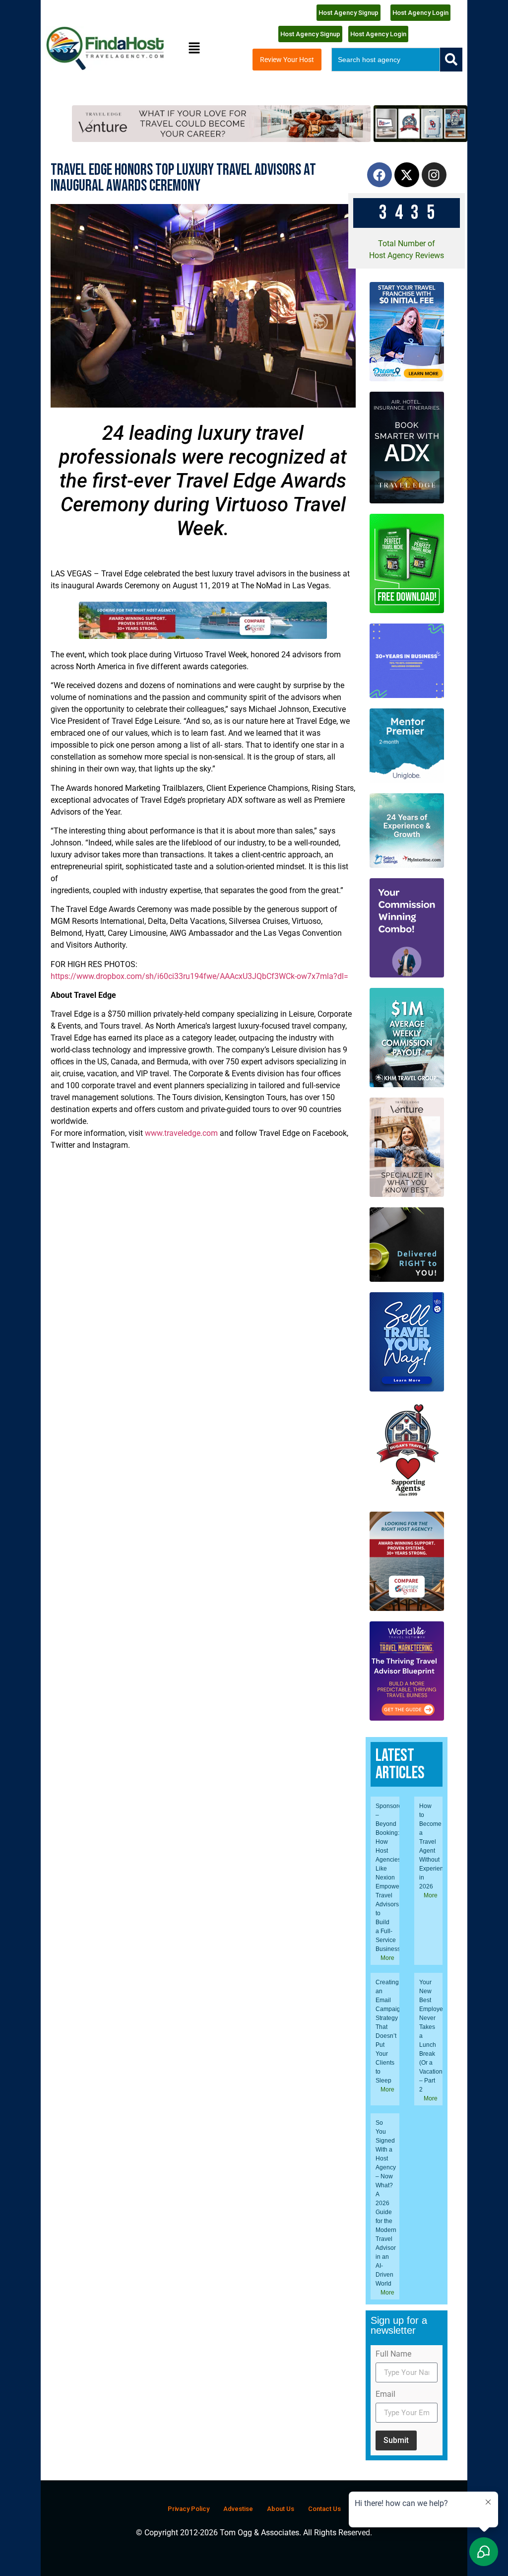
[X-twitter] (407, 175)
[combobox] (386, 60)
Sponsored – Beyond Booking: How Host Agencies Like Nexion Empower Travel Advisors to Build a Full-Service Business (390, 1878)
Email (385, 2395)
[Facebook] (380, 175)
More (387, 1958)
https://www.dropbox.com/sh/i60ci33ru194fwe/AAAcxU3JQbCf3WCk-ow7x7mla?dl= (199, 976)
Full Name (393, 2354)
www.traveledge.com (181, 1133)
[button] (194, 48)
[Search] (451, 60)
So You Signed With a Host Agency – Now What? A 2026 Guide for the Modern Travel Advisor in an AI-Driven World (386, 2203)
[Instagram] (434, 175)
